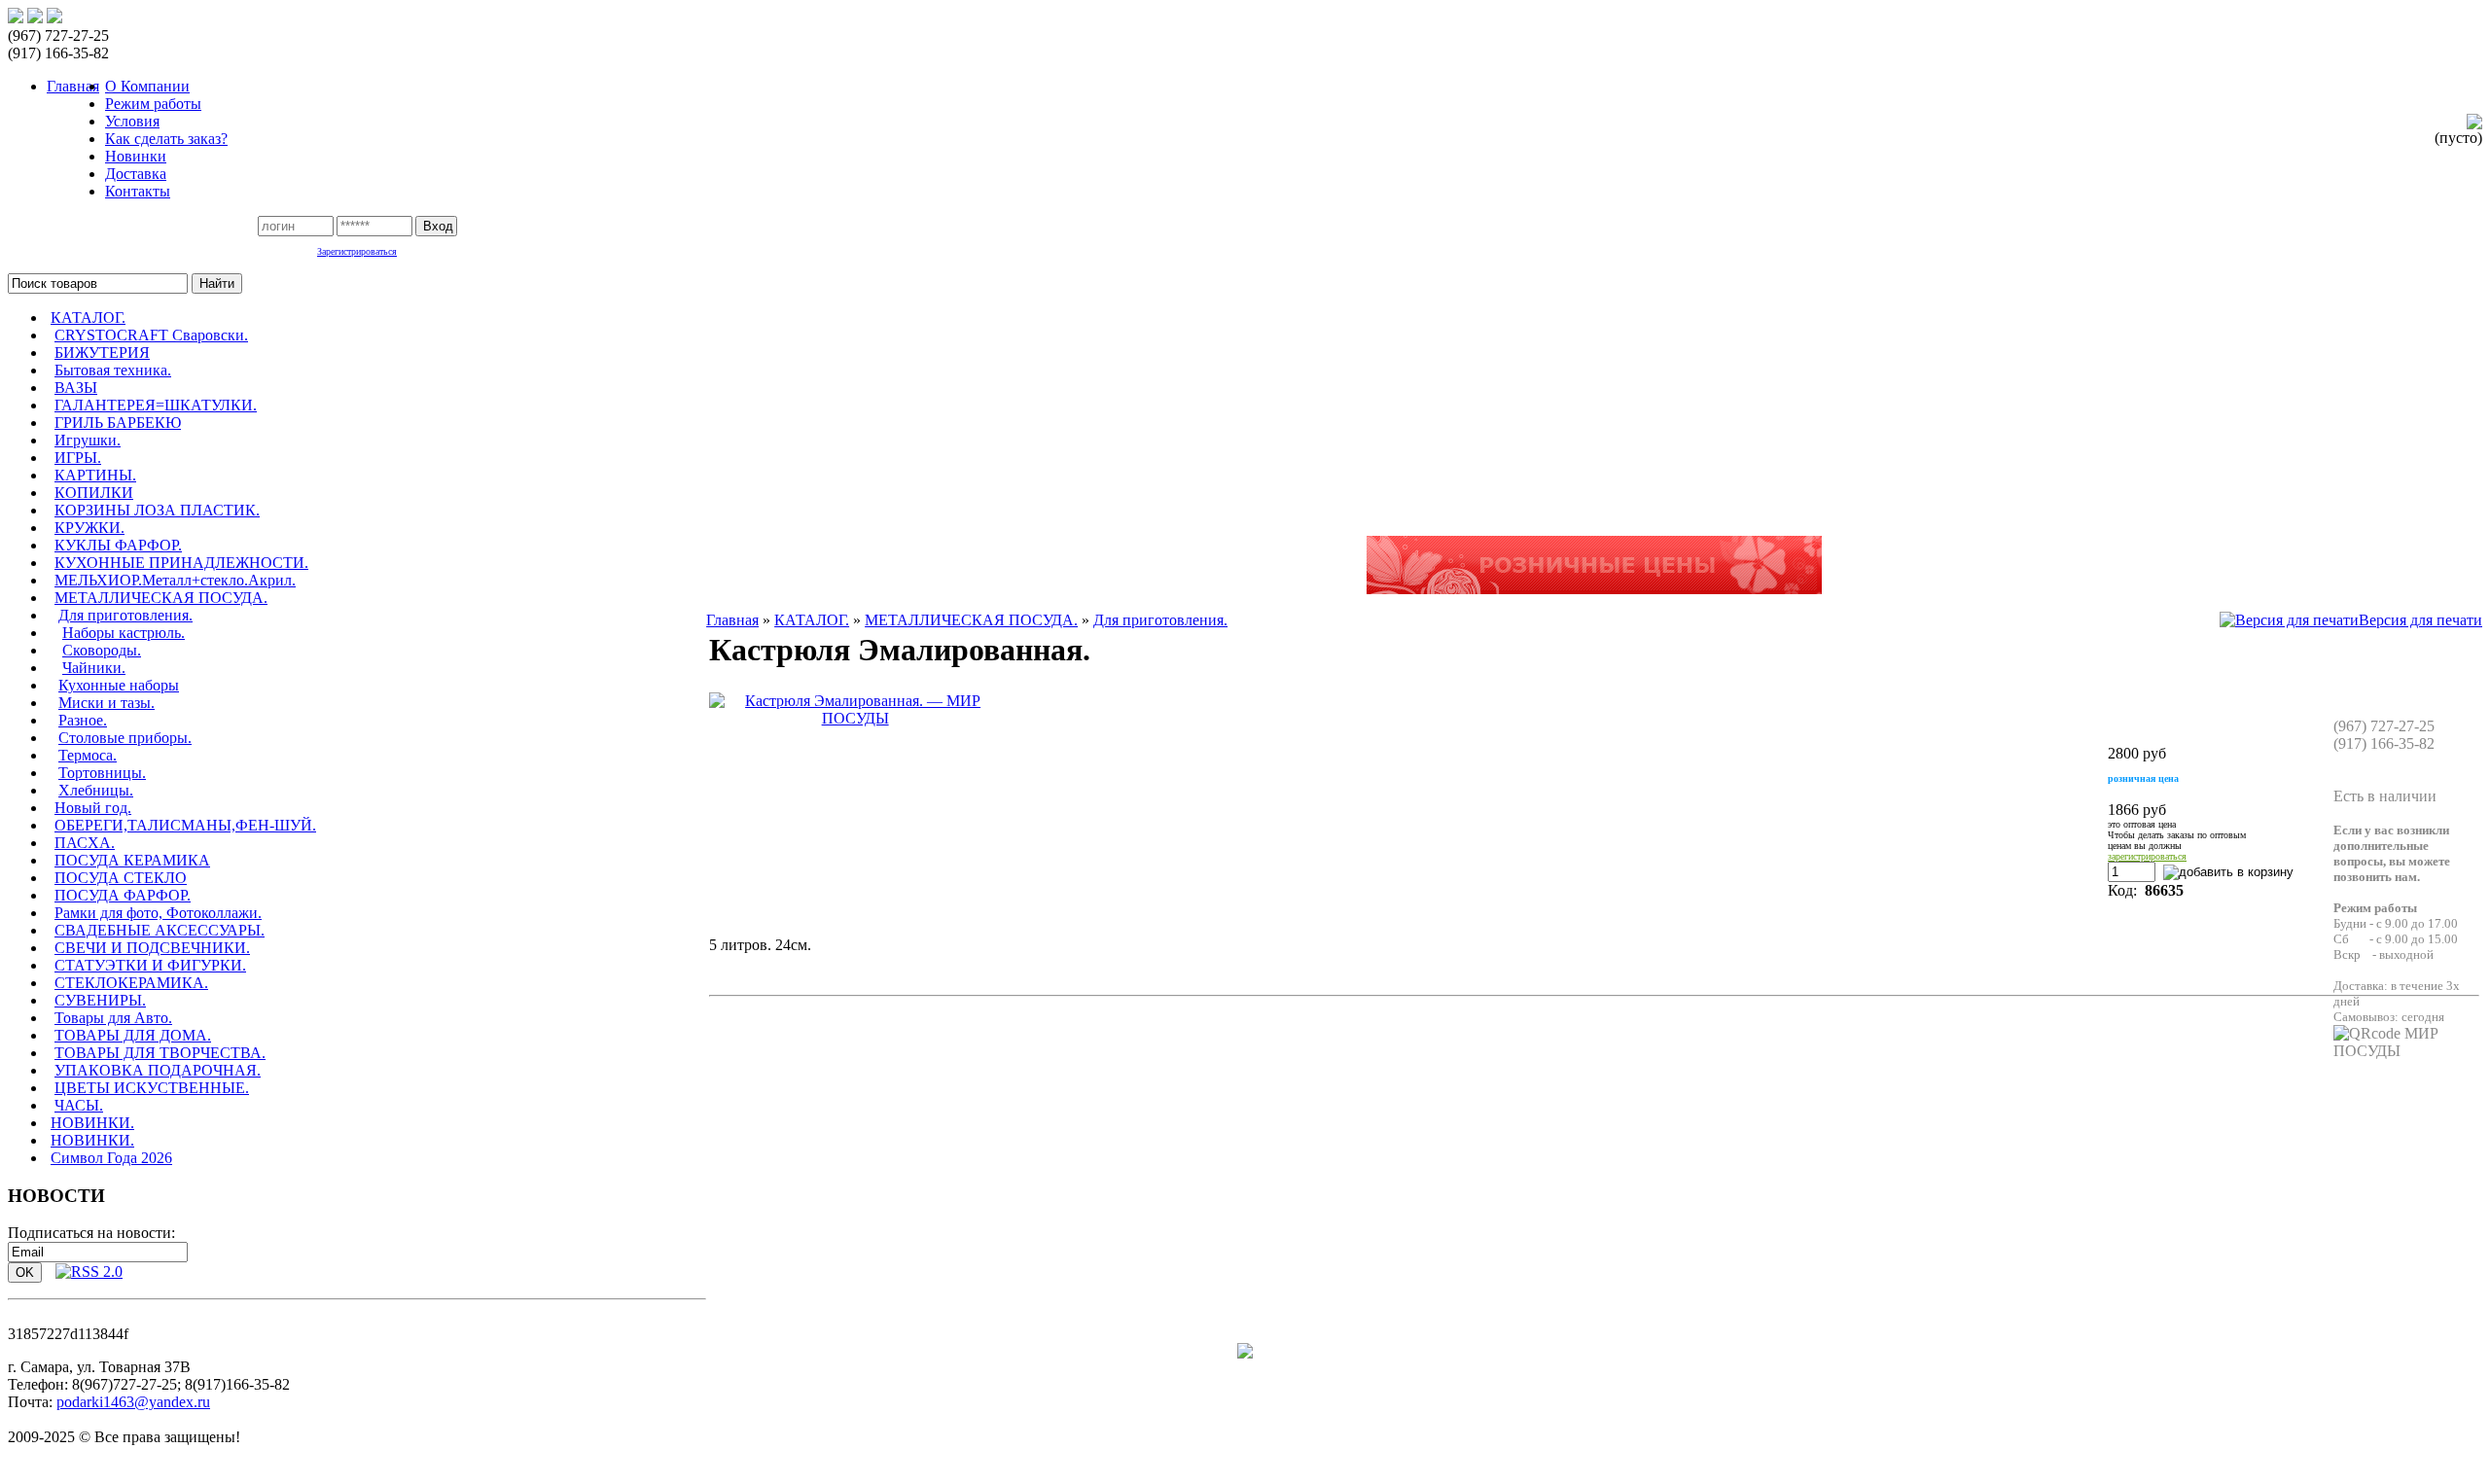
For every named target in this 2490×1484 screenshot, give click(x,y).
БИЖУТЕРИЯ (102, 353)
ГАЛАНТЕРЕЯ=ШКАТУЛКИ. (156, 405)
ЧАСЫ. (79, 1105)
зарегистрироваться (2147, 856)
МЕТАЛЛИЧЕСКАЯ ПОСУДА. (161, 598)
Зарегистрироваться (357, 251)
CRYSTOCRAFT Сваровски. (151, 335)
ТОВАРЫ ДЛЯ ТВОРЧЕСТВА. (160, 1053)
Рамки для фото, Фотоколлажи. (158, 913)
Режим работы (153, 104)
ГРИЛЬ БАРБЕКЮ (118, 423)
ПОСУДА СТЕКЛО (121, 878)
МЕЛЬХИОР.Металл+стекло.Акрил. (175, 580)
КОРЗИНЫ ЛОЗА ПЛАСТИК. (157, 510)
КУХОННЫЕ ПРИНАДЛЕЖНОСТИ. (181, 563)
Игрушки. (88, 440)
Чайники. (94, 668)
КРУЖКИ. (89, 528)
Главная (732, 620)
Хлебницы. (96, 790)
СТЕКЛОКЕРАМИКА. (131, 983)
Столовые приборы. (125, 738)
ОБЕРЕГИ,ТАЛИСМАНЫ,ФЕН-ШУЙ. (185, 825)
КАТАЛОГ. (88, 318)
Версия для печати (2420, 620)
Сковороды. (102, 650)
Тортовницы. (102, 773)
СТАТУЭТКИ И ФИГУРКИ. (150, 965)
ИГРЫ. (78, 458)
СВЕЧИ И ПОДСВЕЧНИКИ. (152, 948)
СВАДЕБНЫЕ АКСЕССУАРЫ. (160, 930)
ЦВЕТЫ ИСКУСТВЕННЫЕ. (152, 1088)
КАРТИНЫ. (95, 475)
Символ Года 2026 (111, 1158)
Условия (132, 121)
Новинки (136, 156)
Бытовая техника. (113, 370)
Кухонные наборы (119, 685)
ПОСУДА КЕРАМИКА (132, 860)
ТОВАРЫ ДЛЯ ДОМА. (133, 1035)
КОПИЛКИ (94, 493)
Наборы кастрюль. (124, 633)
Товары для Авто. (113, 1018)
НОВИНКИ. (92, 1123)
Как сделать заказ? (166, 139)
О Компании (147, 86)
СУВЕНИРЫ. (100, 1000)
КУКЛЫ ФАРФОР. (118, 545)
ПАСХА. (85, 843)
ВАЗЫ (76, 388)
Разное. (83, 720)
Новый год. (93, 808)
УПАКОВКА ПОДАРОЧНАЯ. (158, 1070)
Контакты (138, 191)
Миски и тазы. (107, 703)
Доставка (136, 174)
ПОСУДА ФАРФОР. (123, 895)
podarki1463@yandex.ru (133, 1402)
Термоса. (88, 755)
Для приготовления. (125, 615)
